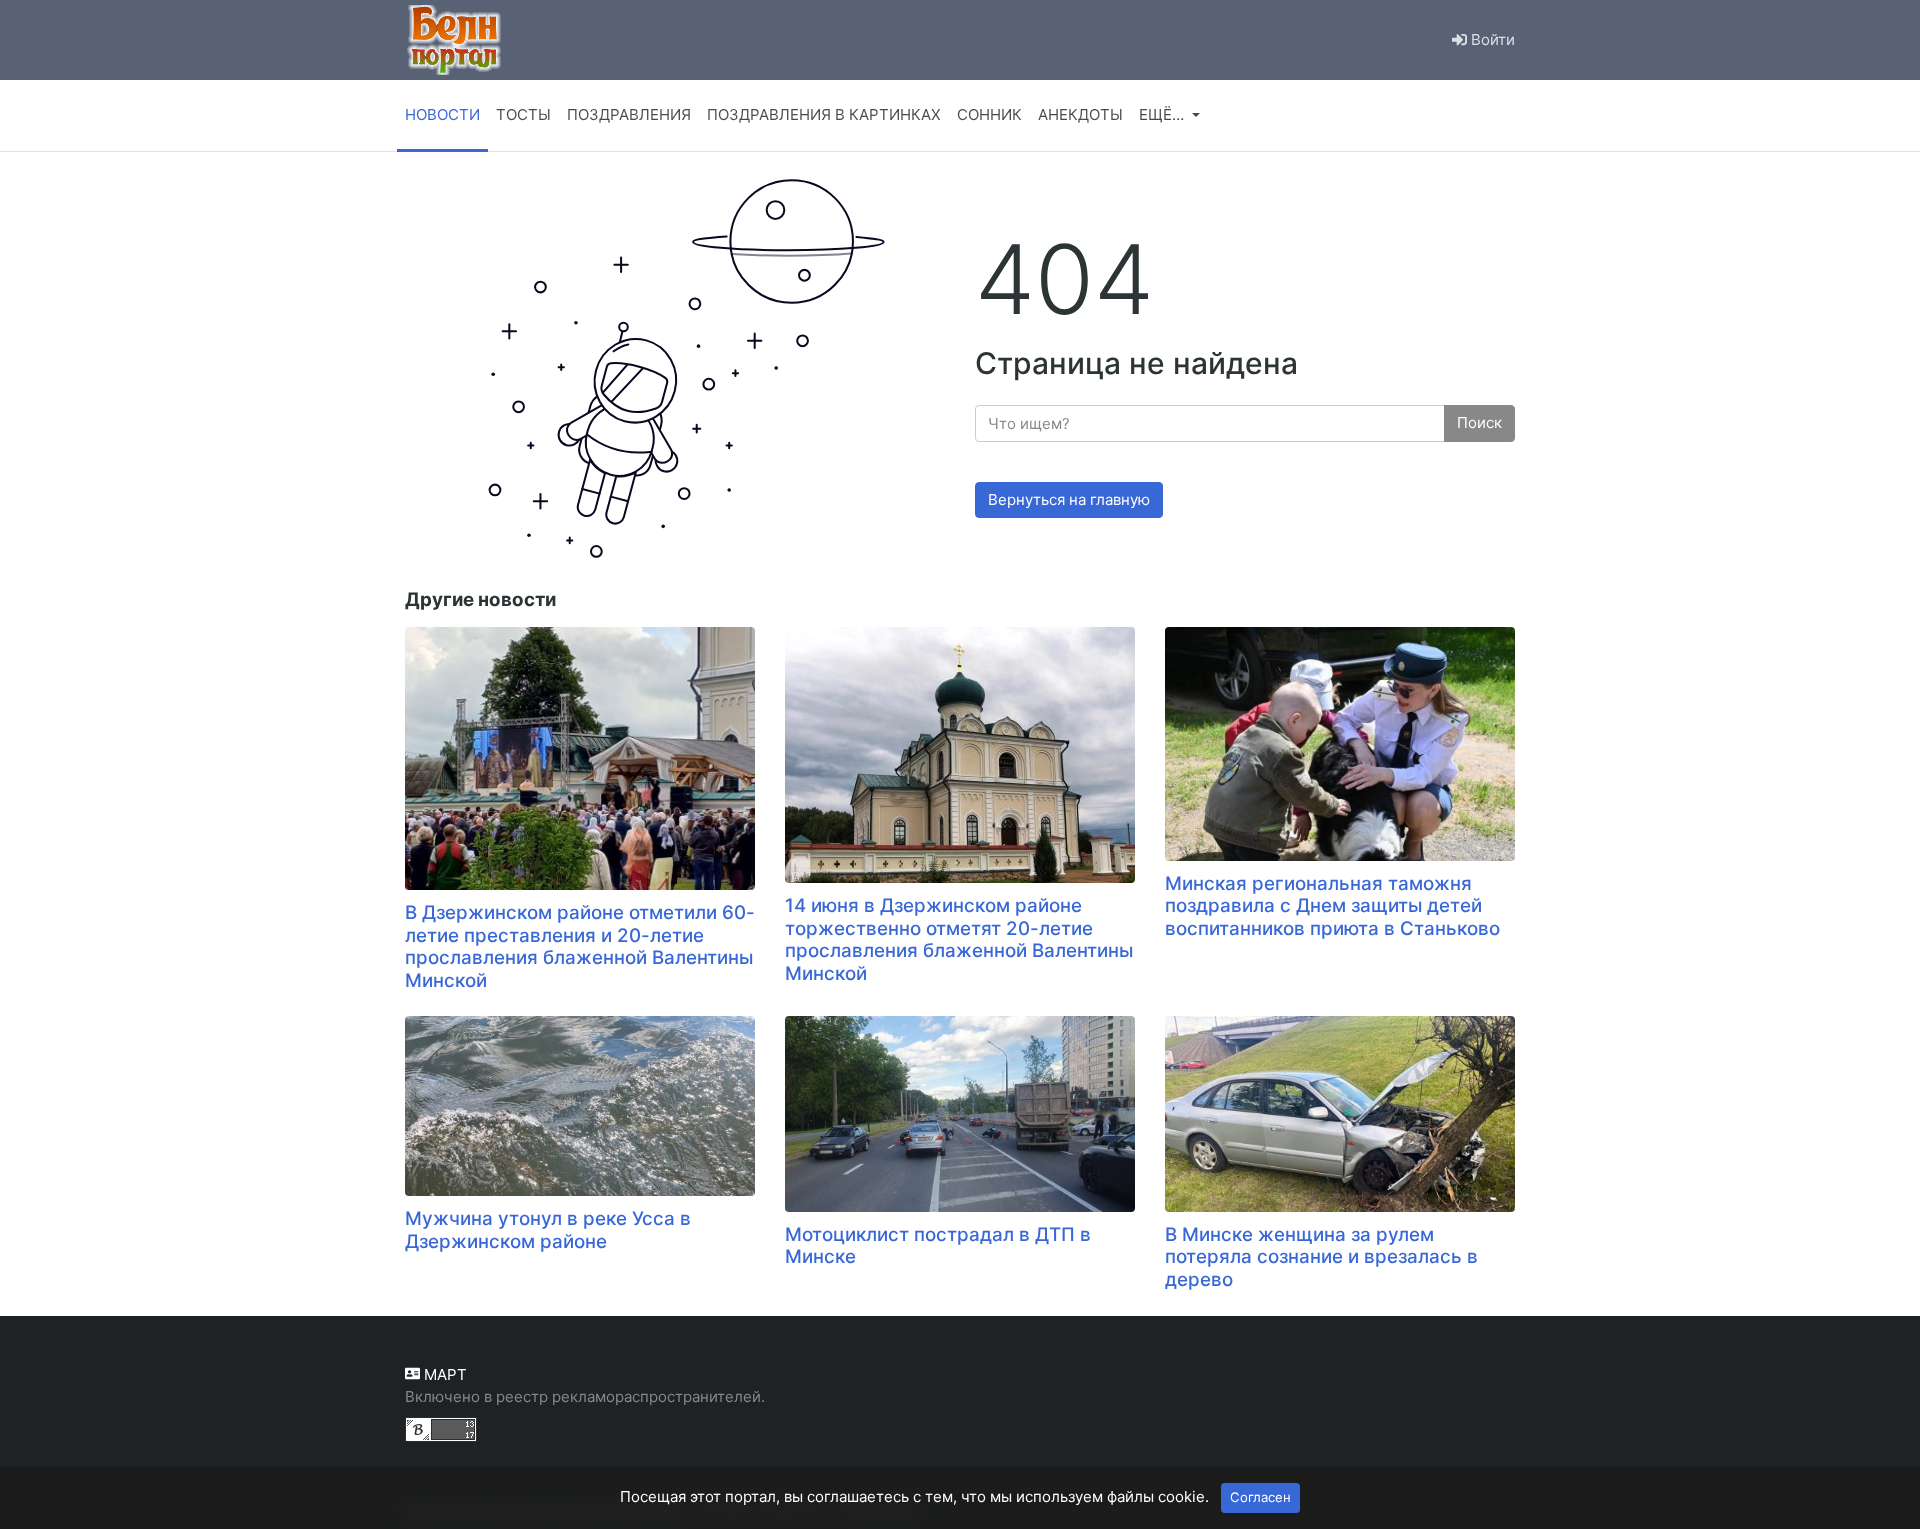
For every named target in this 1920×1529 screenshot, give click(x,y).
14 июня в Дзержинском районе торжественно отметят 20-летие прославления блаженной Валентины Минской (959, 939)
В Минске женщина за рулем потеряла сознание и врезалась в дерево (1321, 1257)
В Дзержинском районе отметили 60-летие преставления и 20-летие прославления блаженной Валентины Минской (580, 946)
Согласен (1260, 1497)
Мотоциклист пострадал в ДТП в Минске (938, 1246)
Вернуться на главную (1069, 499)
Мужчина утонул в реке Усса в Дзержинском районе (548, 1230)
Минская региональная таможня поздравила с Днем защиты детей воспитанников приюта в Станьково (1332, 906)
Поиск (1479, 422)
